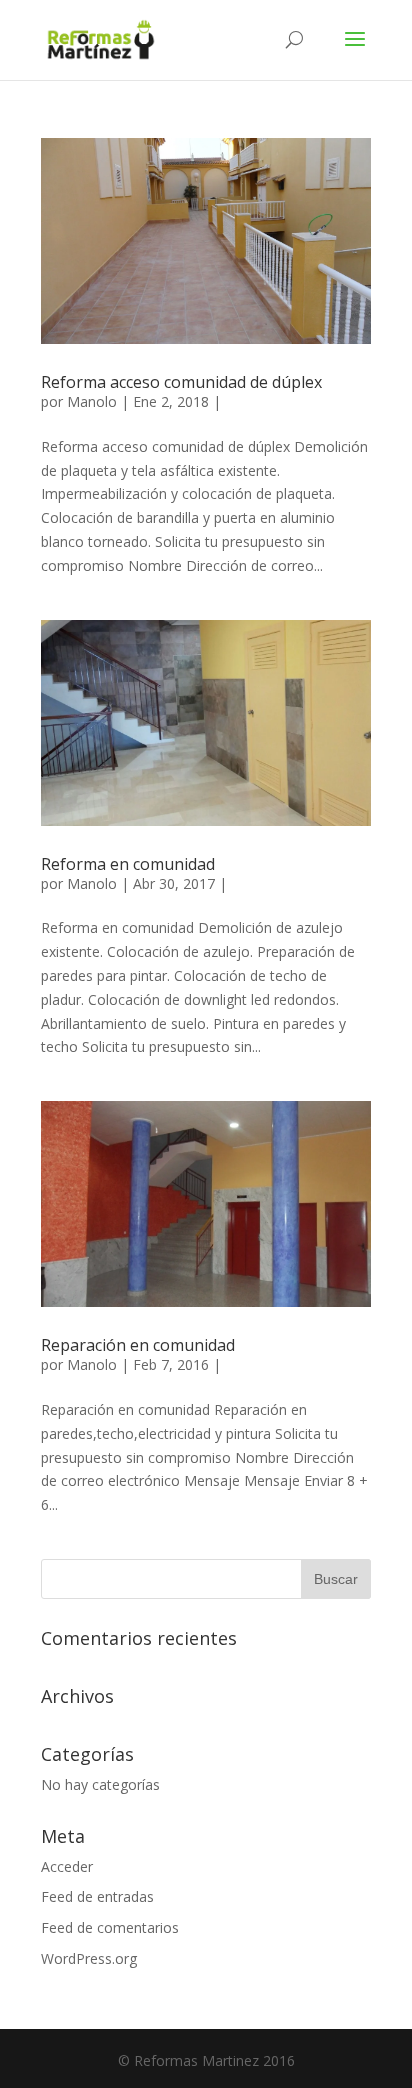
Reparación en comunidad (138, 1345)
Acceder (67, 1866)
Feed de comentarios (110, 1927)
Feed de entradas (97, 1896)
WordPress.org (89, 1958)
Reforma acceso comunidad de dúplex (181, 382)
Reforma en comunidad (128, 864)
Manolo (92, 401)
